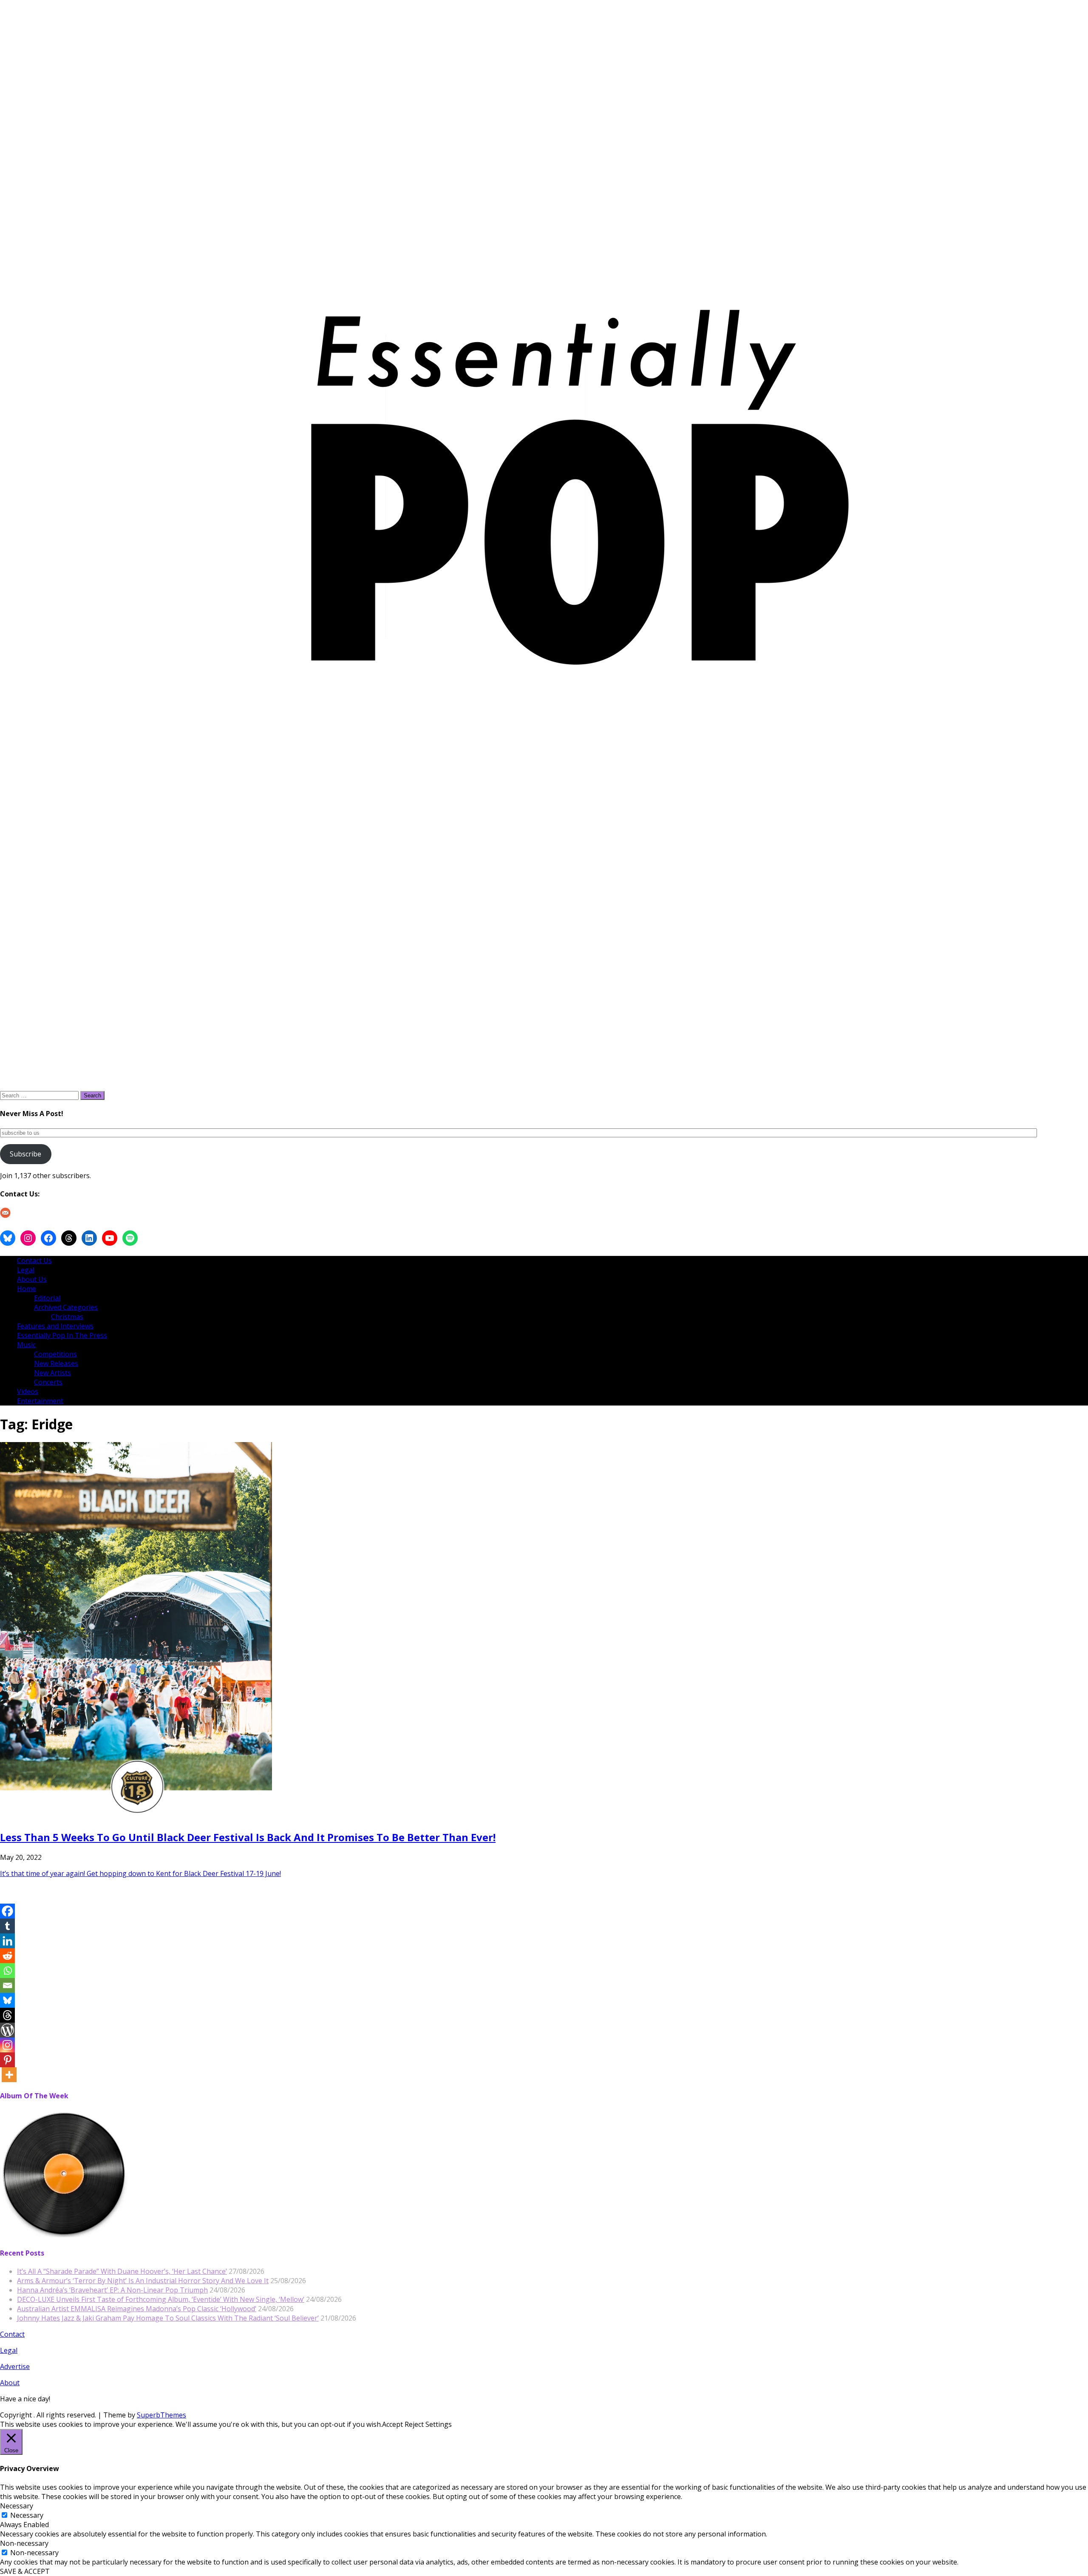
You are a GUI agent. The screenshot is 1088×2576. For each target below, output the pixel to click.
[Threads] (7, 2015)
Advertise (15, 2366)
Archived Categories (66, 1307)
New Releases (56, 1363)
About (10, 2383)
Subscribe (25, 1154)
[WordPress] (7, 2030)
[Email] (7, 1985)
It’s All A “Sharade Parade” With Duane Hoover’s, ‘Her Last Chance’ (122, 2271)
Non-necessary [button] (24, 2543)
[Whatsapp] (7, 1971)
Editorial (47, 1298)
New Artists (52, 1373)
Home (27, 1289)
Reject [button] (414, 2424)
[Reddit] (7, 1956)
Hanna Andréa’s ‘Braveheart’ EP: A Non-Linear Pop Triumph (112, 2290)
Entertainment (40, 1401)
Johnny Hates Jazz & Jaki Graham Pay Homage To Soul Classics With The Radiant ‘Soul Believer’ (168, 2318)
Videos (28, 1391)
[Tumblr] (7, 1926)
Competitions (55, 1354)
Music (26, 1345)
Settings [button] (439, 2424)
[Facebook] (7, 1911)
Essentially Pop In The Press (62, 1335)
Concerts (48, 1382)
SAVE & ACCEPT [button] (25, 2571)
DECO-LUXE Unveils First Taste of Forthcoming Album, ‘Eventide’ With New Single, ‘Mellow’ (161, 2299)
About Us (32, 1279)
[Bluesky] (7, 2000)
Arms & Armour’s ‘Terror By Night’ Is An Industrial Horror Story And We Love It (143, 2281)
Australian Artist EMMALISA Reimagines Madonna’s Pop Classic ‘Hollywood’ (137, 2309)
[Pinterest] (7, 2060)
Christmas (67, 1317)
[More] (9, 2075)
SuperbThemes (161, 2415)
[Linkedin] (7, 1941)
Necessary (27, 2515)
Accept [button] (392, 2424)
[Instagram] (7, 2045)
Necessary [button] (17, 2506)
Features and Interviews (55, 1326)
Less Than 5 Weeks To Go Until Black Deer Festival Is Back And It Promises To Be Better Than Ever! (248, 1837)
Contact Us (34, 1261)
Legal (26, 1270)
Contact (12, 2334)
